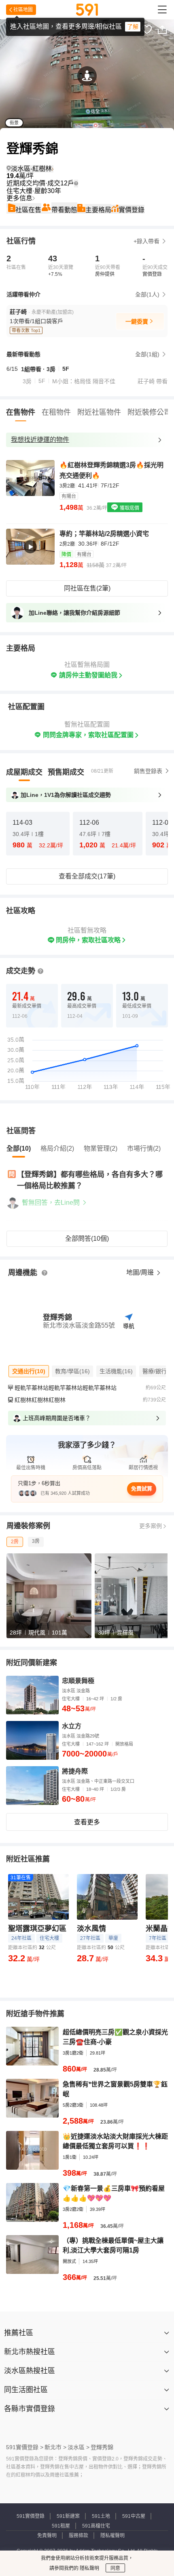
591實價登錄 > (25, 2447)
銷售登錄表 (148, 771)
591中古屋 (134, 2516)
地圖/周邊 (141, 1272)
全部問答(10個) (87, 1239)
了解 (133, 27)
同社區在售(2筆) (87, 588)
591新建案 (68, 2516)
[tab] (24, 772)
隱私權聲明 (112, 2536)
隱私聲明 (89, 2568)
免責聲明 (47, 2536)
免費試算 (142, 1489)
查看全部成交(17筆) (87, 876)
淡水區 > (79, 2447)
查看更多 (87, 1822)
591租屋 (61, 2526)
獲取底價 (129, 508)
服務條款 (79, 2536)
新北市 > (55, 2447)
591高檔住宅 (96, 2526)
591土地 (101, 2516)
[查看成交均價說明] (76, 183)
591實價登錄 (31, 2516)
